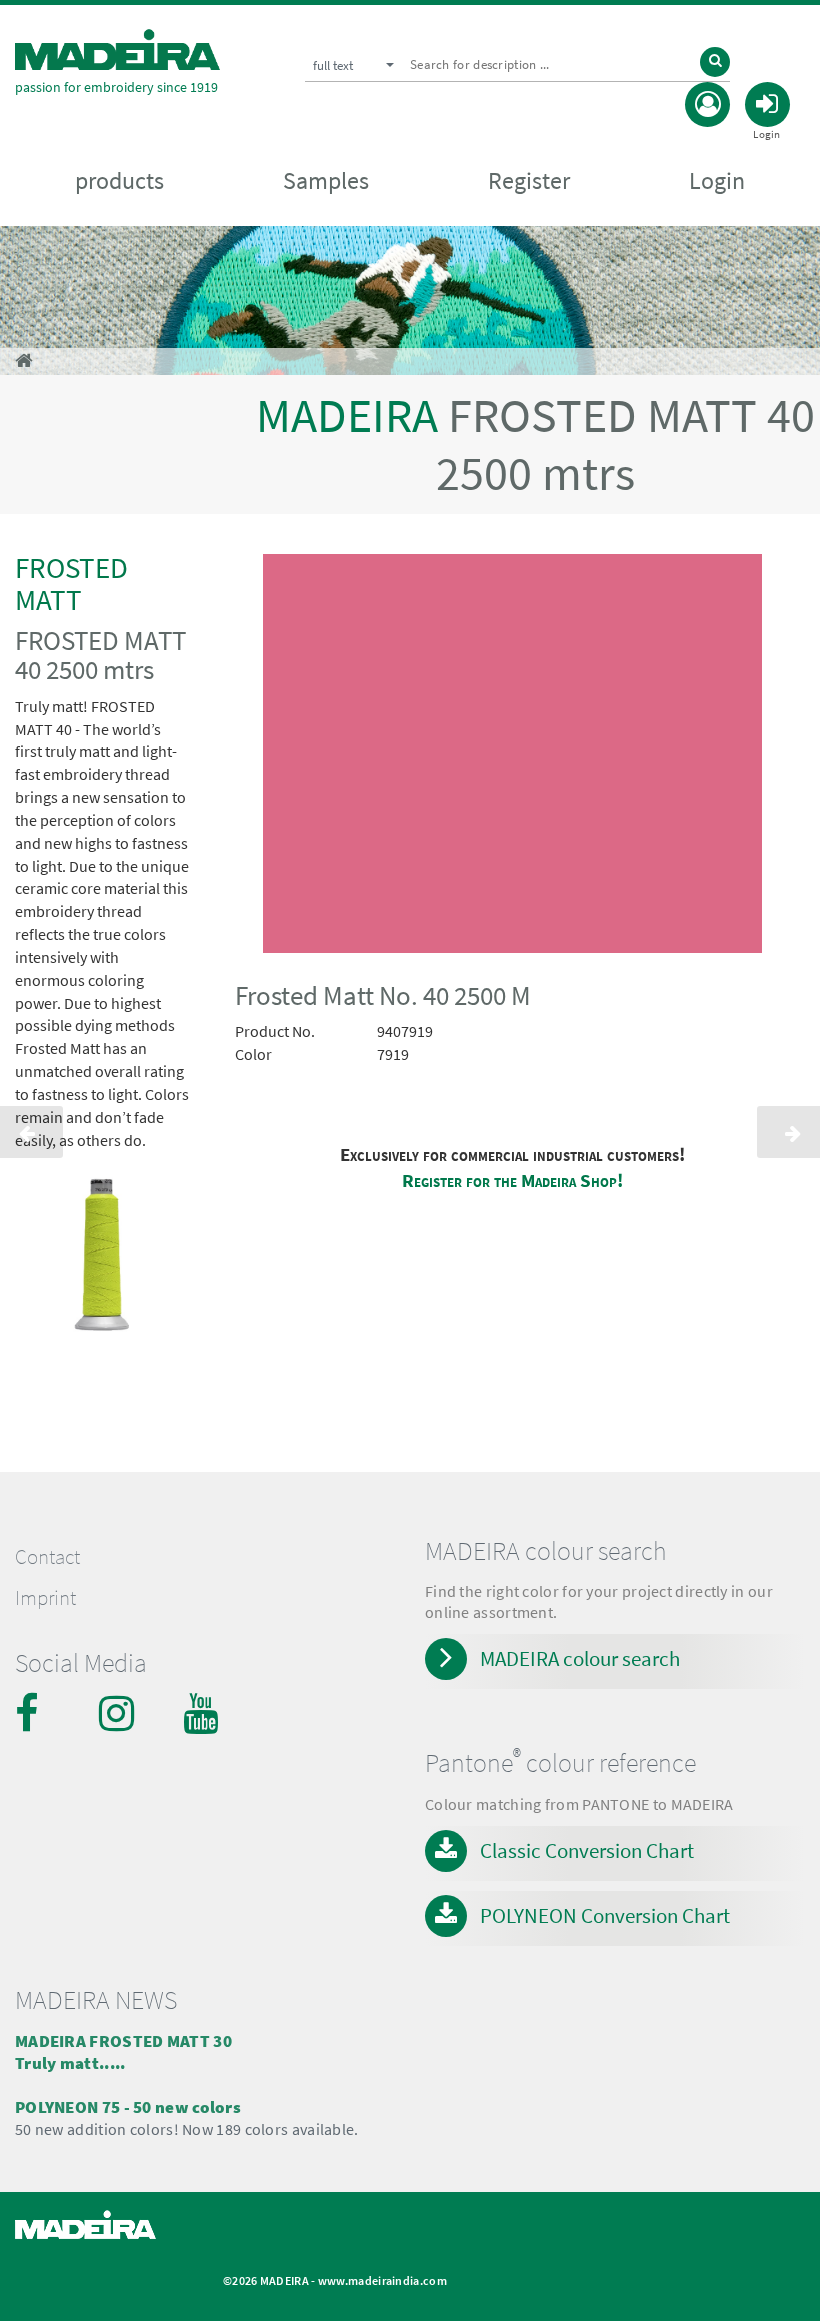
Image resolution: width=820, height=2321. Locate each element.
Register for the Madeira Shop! (512, 1180)
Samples (326, 180)
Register (529, 180)
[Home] (117, 49)
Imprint (45, 1598)
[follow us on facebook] (35, 1713)
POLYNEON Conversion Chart (605, 1915)
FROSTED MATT (71, 583)
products (119, 180)
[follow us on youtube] (203, 1713)
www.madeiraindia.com (382, 2280)
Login (717, 180)
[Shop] (23, 360)
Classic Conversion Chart (587, 1850)
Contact (47, 1557)
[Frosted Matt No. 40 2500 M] (512, 757)
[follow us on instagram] (119, 1713)
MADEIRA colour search (580, 1658)
